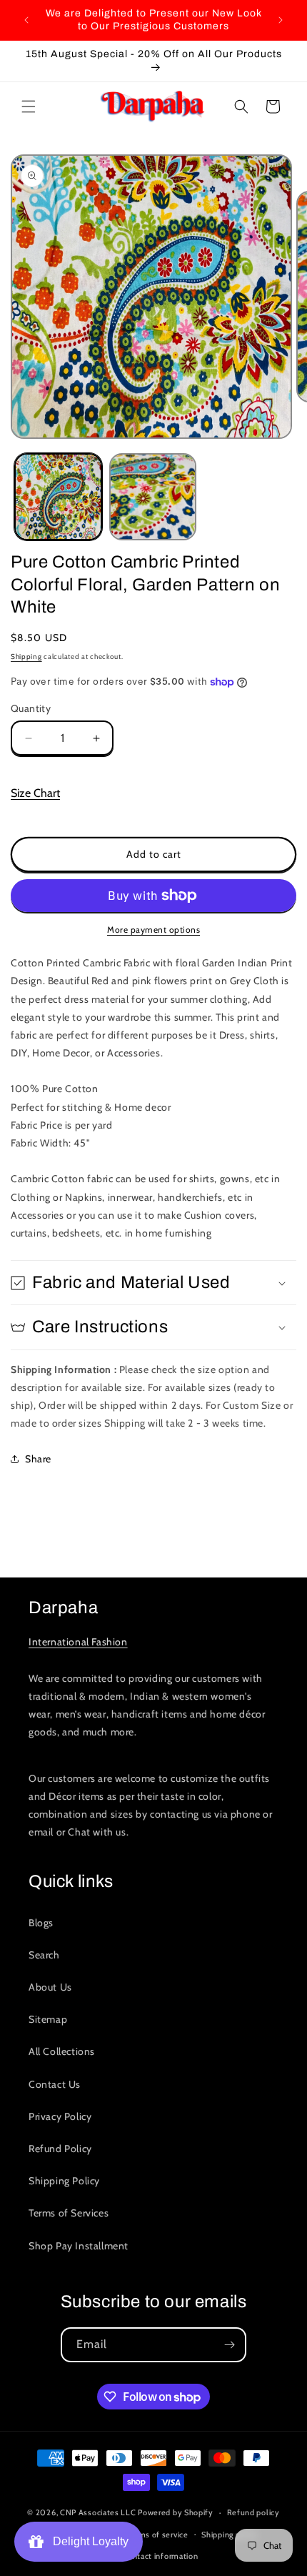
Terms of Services (69, 2213)
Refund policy (253, 2512)
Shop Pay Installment (79, 2246)
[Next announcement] (281, 20)
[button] (29, 106)
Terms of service (157, 2535)
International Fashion (78, 1642)
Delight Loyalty (88, 2541)
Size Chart (35, 793)
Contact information (160, 2556)
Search (44, 1955)
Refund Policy (60, 2149)
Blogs (41, 1923)
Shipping (26, 657)
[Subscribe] (229, 2345)
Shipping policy (230, 2535)
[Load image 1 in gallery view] (58, 497)
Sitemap (48, 2019)
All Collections (62, 2051)
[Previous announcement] (26, 20)
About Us (50, 1987)
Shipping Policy (64, 2181)
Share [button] (38, 1459)
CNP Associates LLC (98, 2512)
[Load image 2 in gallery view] (153, 497)
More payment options (153, 930)
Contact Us (55, 2084)
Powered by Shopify (176, 2512)
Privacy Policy (60, 2116)
